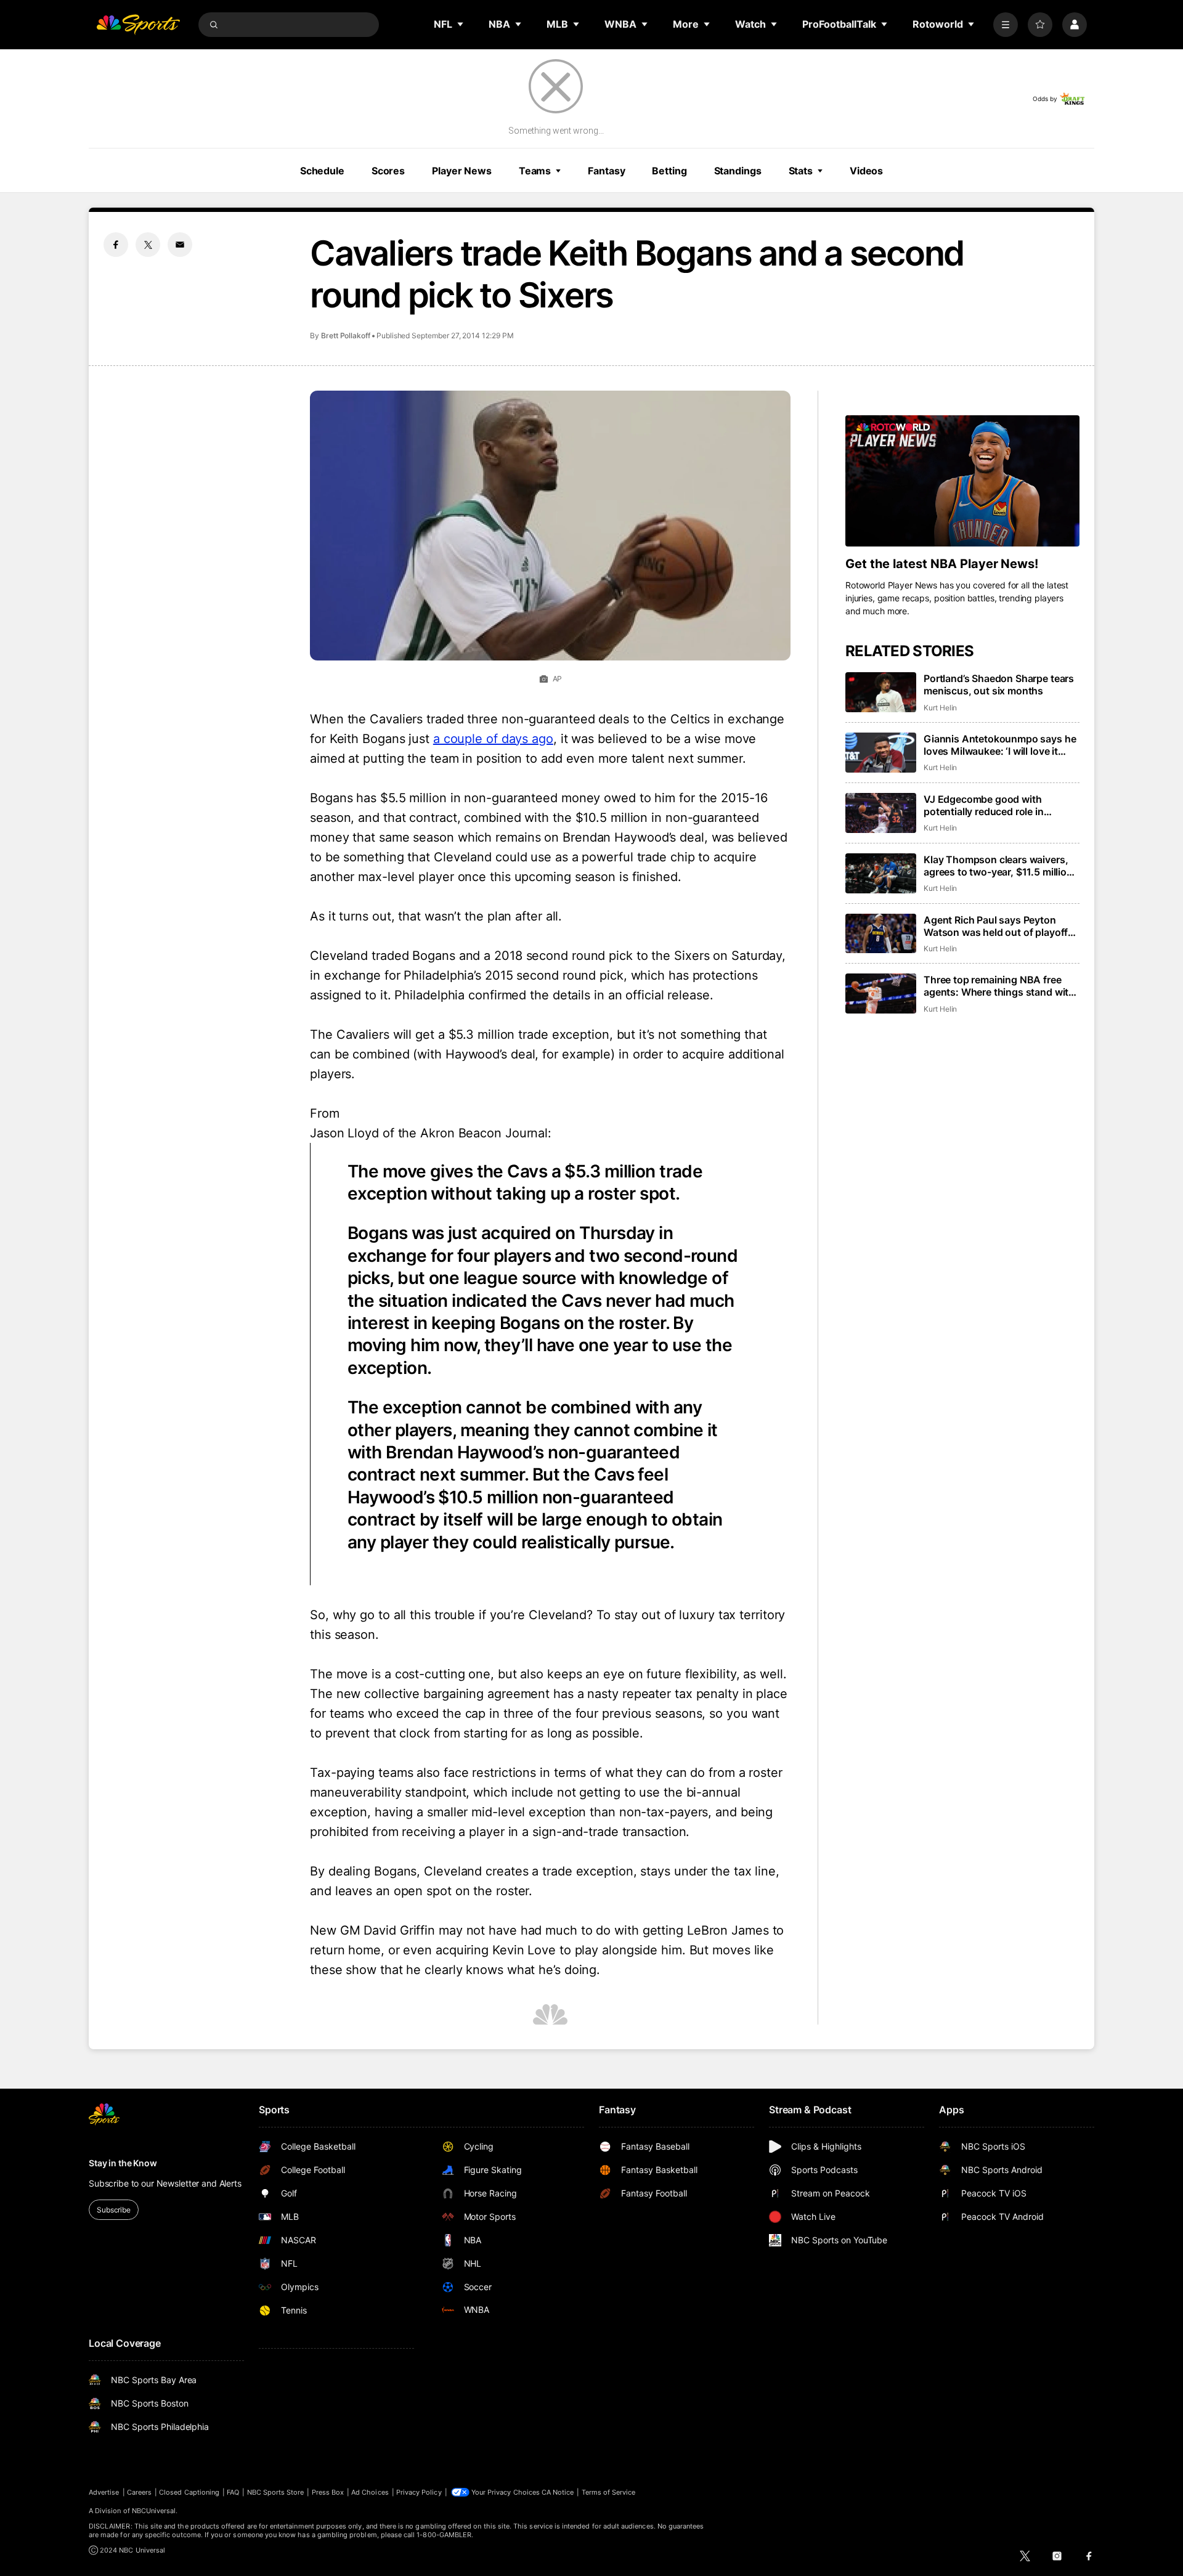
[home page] (138, 25)
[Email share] (180, 245)
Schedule (322, 171)
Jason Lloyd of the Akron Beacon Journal (429, 1133)
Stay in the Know (123, 2163)
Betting (669, 171)
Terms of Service (609, 2492)
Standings (738, 171)
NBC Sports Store (276, 2492)
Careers (139, 2492)
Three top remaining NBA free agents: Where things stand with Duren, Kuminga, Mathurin (999, 986)
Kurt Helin (940, 708)
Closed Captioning (189, 2492)
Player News (462, 171)
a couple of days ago (493, 739)
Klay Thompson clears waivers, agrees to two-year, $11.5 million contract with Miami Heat (998, 866)
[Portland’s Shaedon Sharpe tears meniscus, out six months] (881, 692)
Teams (535, 171)
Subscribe (114, 2210)
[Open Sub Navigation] (461, 24)
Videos (866, 171)
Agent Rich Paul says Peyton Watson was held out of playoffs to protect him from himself (998, 926)
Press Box (328, 2492)
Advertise (104, 2492)
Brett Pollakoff (346, 335)
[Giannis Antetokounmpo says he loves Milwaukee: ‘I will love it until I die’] (881, 753)
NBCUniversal (154, 2511)
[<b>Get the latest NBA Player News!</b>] (962, 481)
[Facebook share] (116, 245)
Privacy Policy (419, 2492)
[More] (1006, 25)
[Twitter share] (148, 245)
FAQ (233, 2492)
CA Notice (558, 2492)
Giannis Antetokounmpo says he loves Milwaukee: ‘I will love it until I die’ (1000, 745)
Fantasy (606, 171)
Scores (388, 171)
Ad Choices (370, 2492)
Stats (801, 171)
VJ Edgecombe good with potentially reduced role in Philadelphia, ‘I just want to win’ (996, 805)
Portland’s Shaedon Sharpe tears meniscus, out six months (999, 685)
